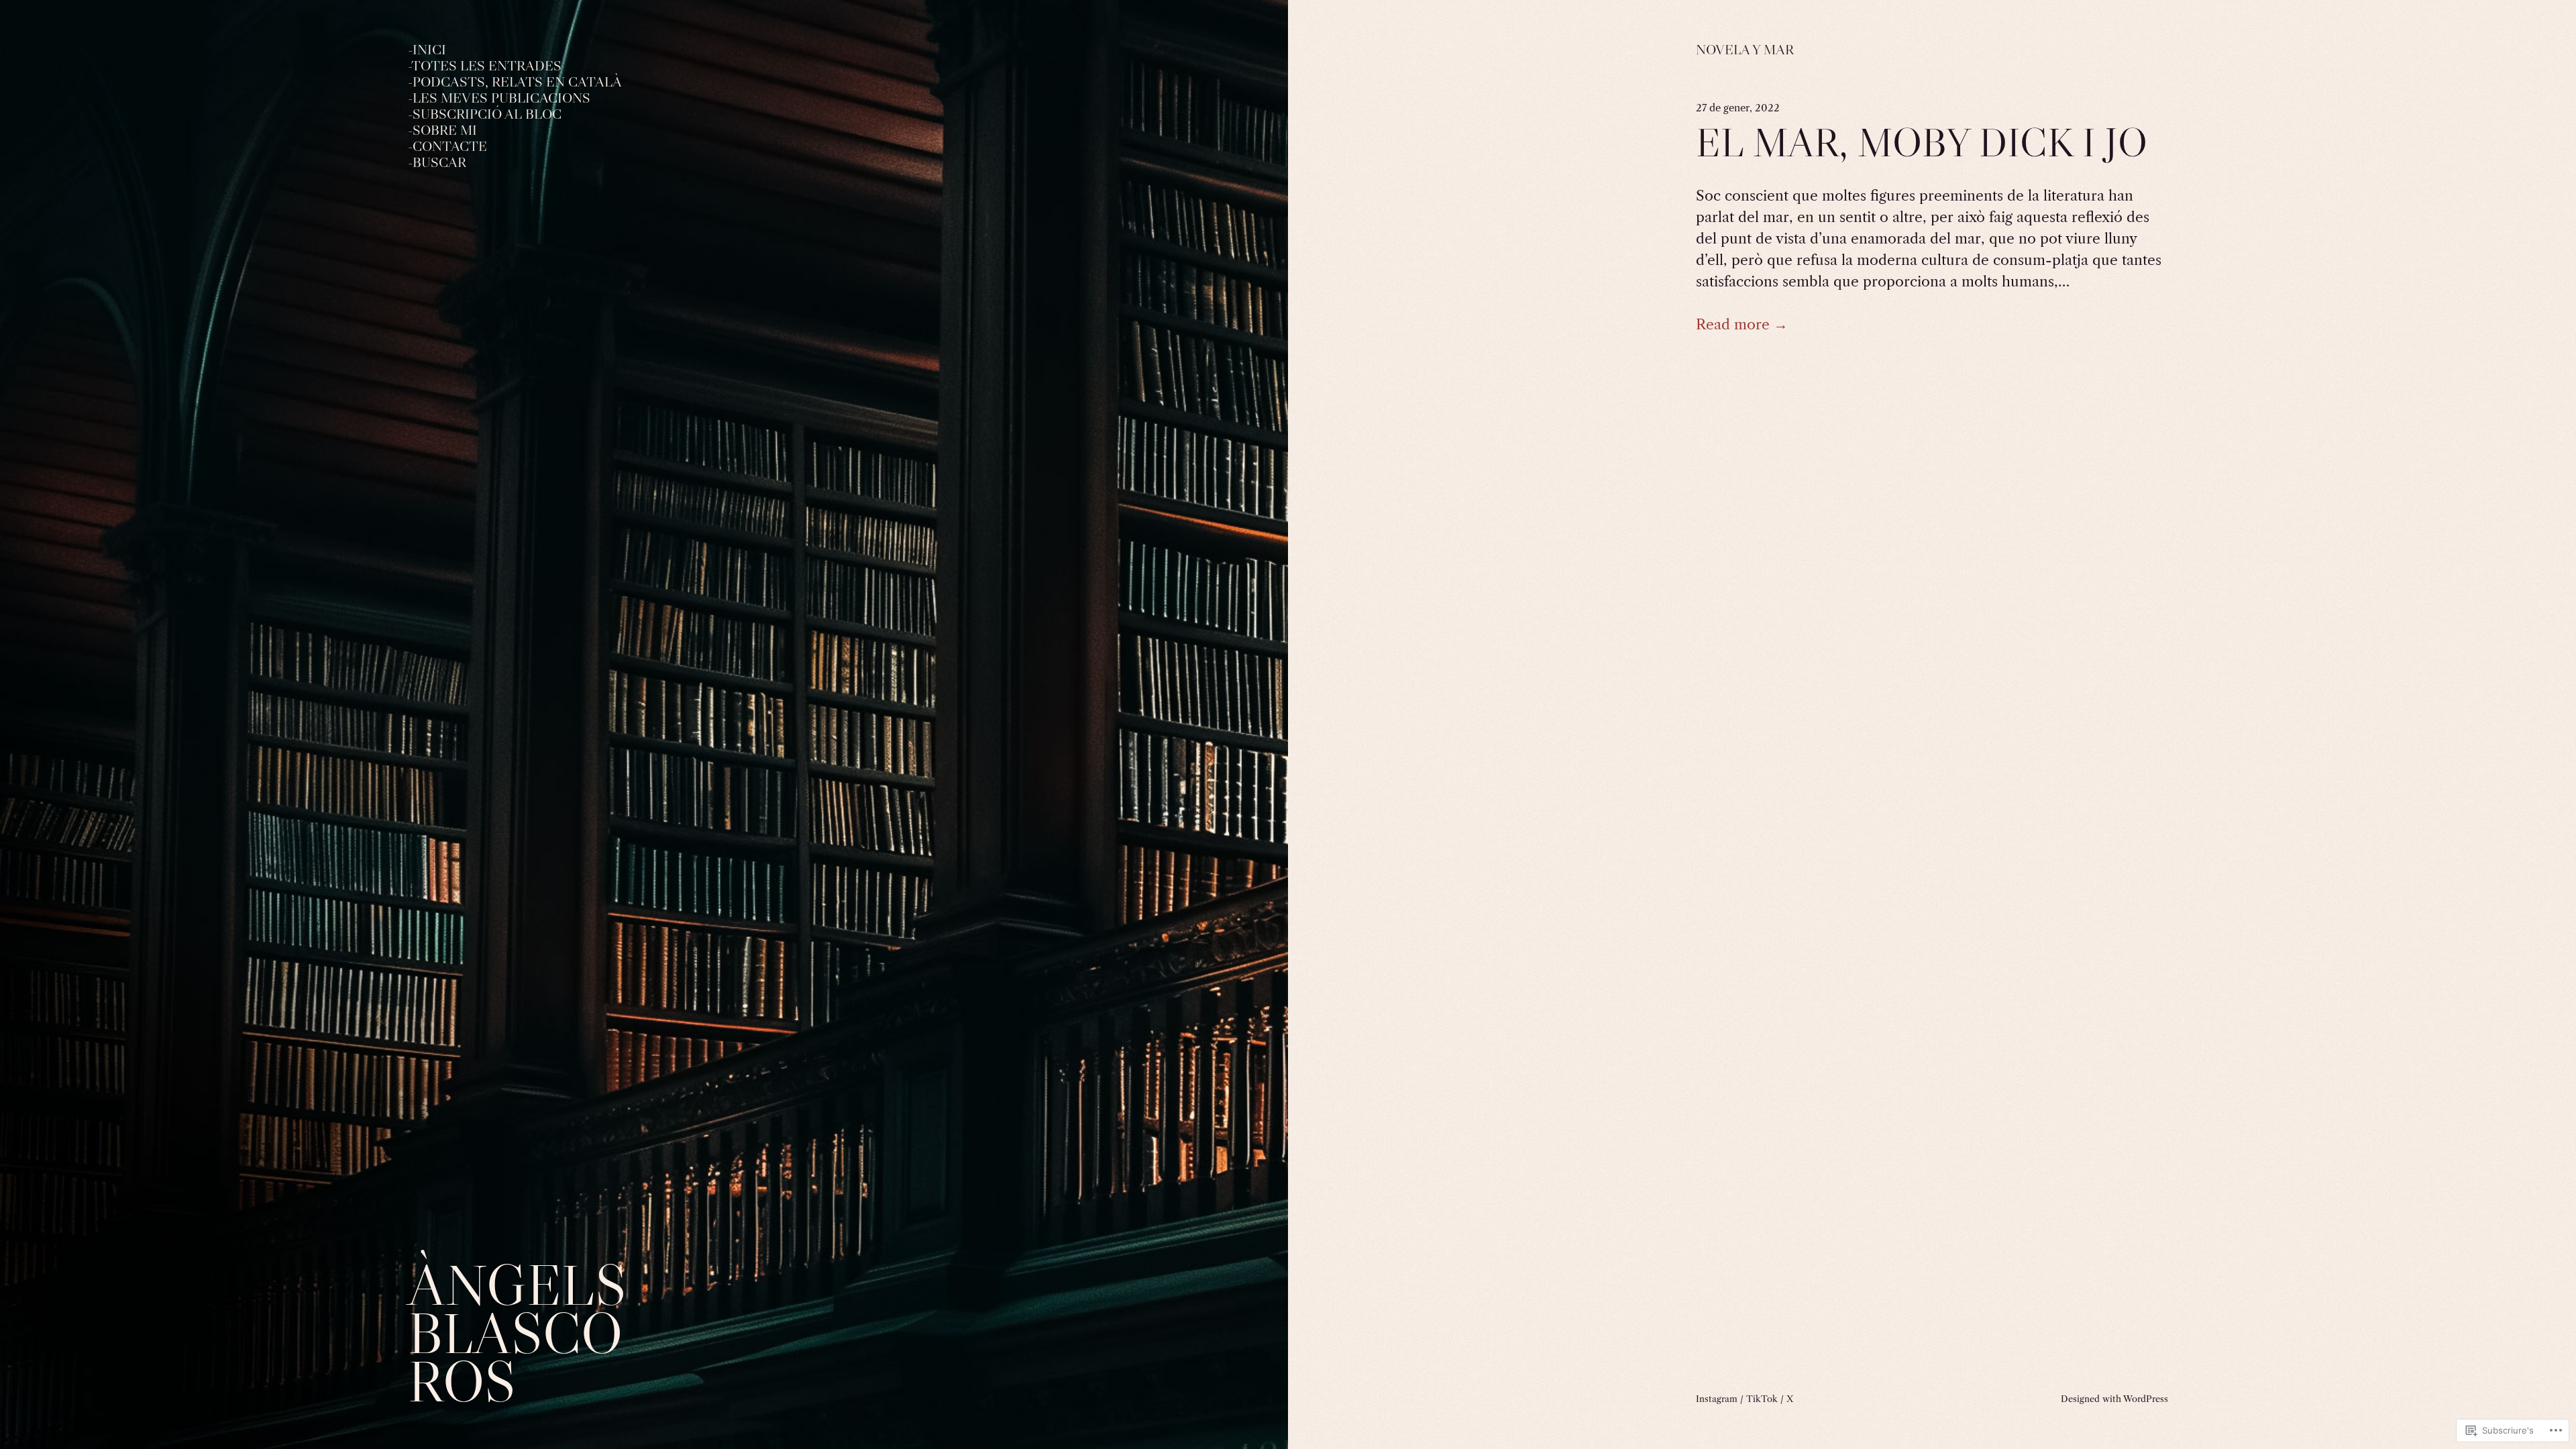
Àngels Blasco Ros (517, 1333)
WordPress (2146, 1399)
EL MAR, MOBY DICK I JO (1922, 143)
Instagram (1717, 1399)
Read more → (1742, 324)
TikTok (1762, 1399)
